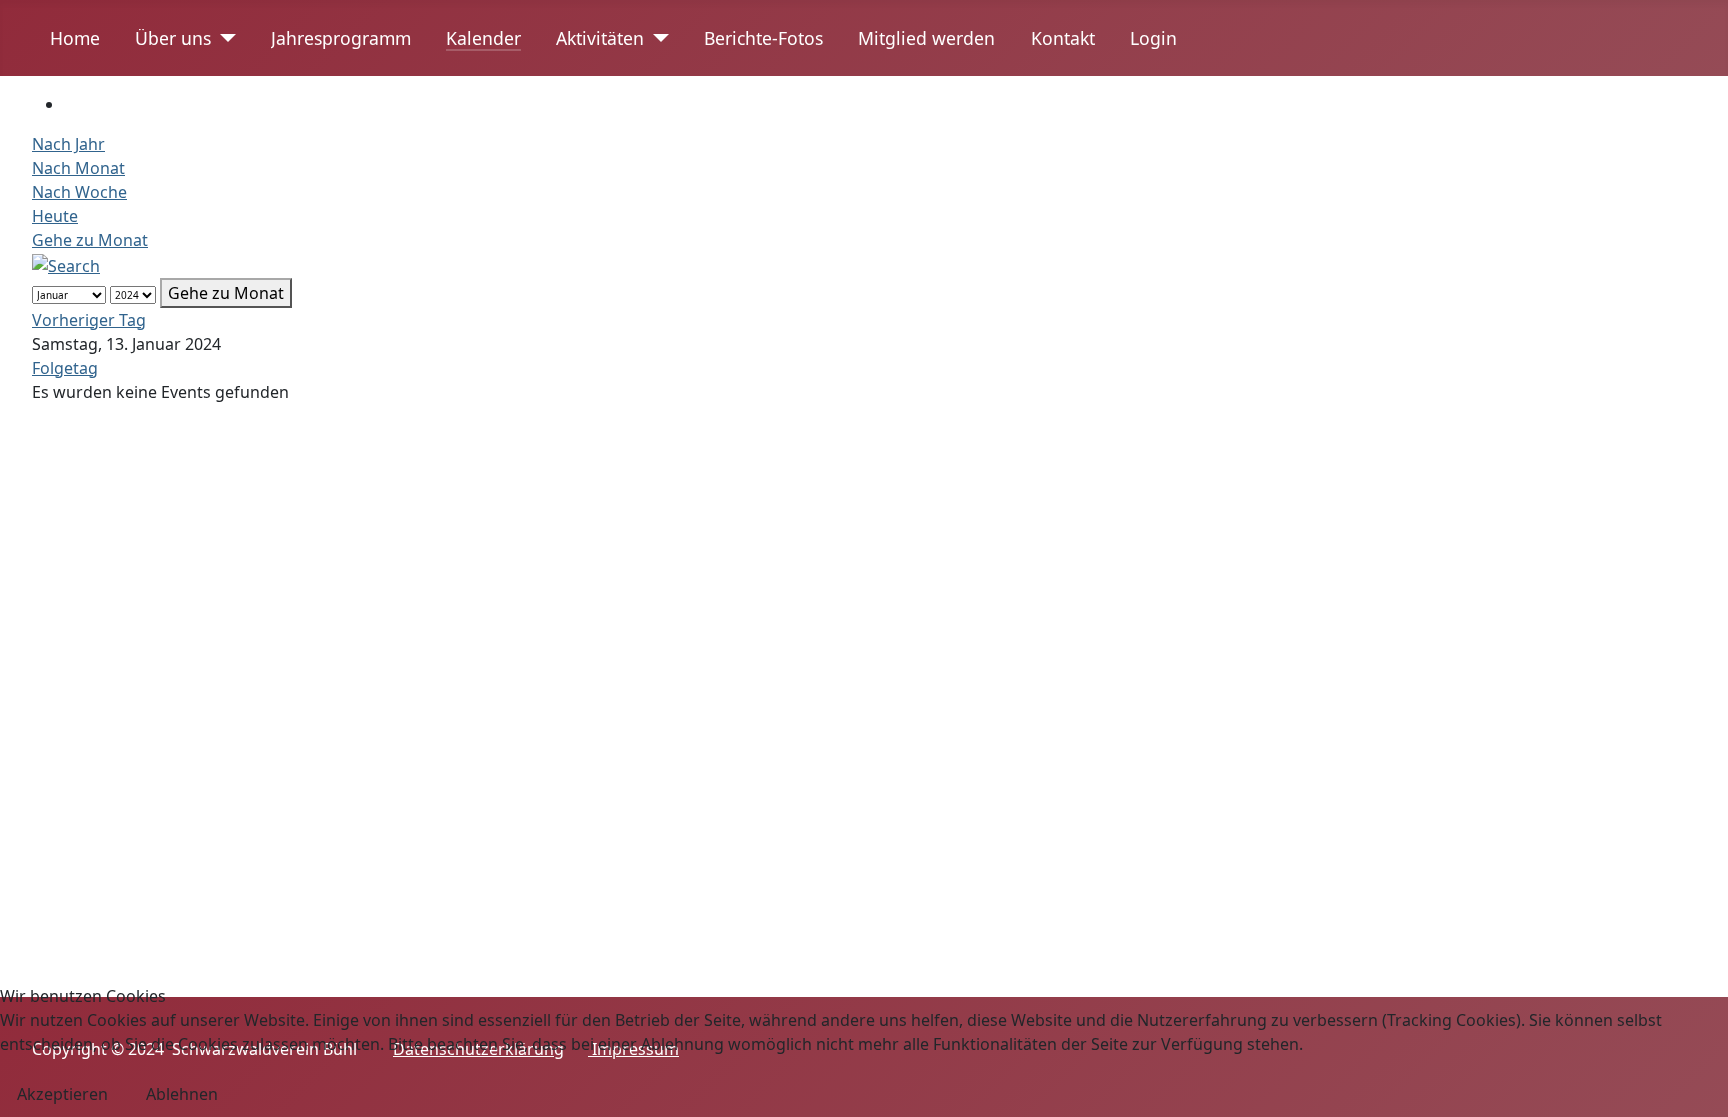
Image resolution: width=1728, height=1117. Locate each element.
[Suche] (66, 264)
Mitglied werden (926, 38)
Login (1153, 38)
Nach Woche (79, 192)
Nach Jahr (68, 144)
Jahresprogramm (341, 38)
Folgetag (65, 368)
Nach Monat (78, 168)
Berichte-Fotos (763, 38)
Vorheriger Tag (89, 320)
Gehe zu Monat (90, 240)
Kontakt (1063, 38)
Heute (55, 216)
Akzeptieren (62, 1094)
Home (75, 38)
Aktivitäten (600, 38)
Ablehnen (182, 1094)
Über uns (173, 38)
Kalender (483, 38)
